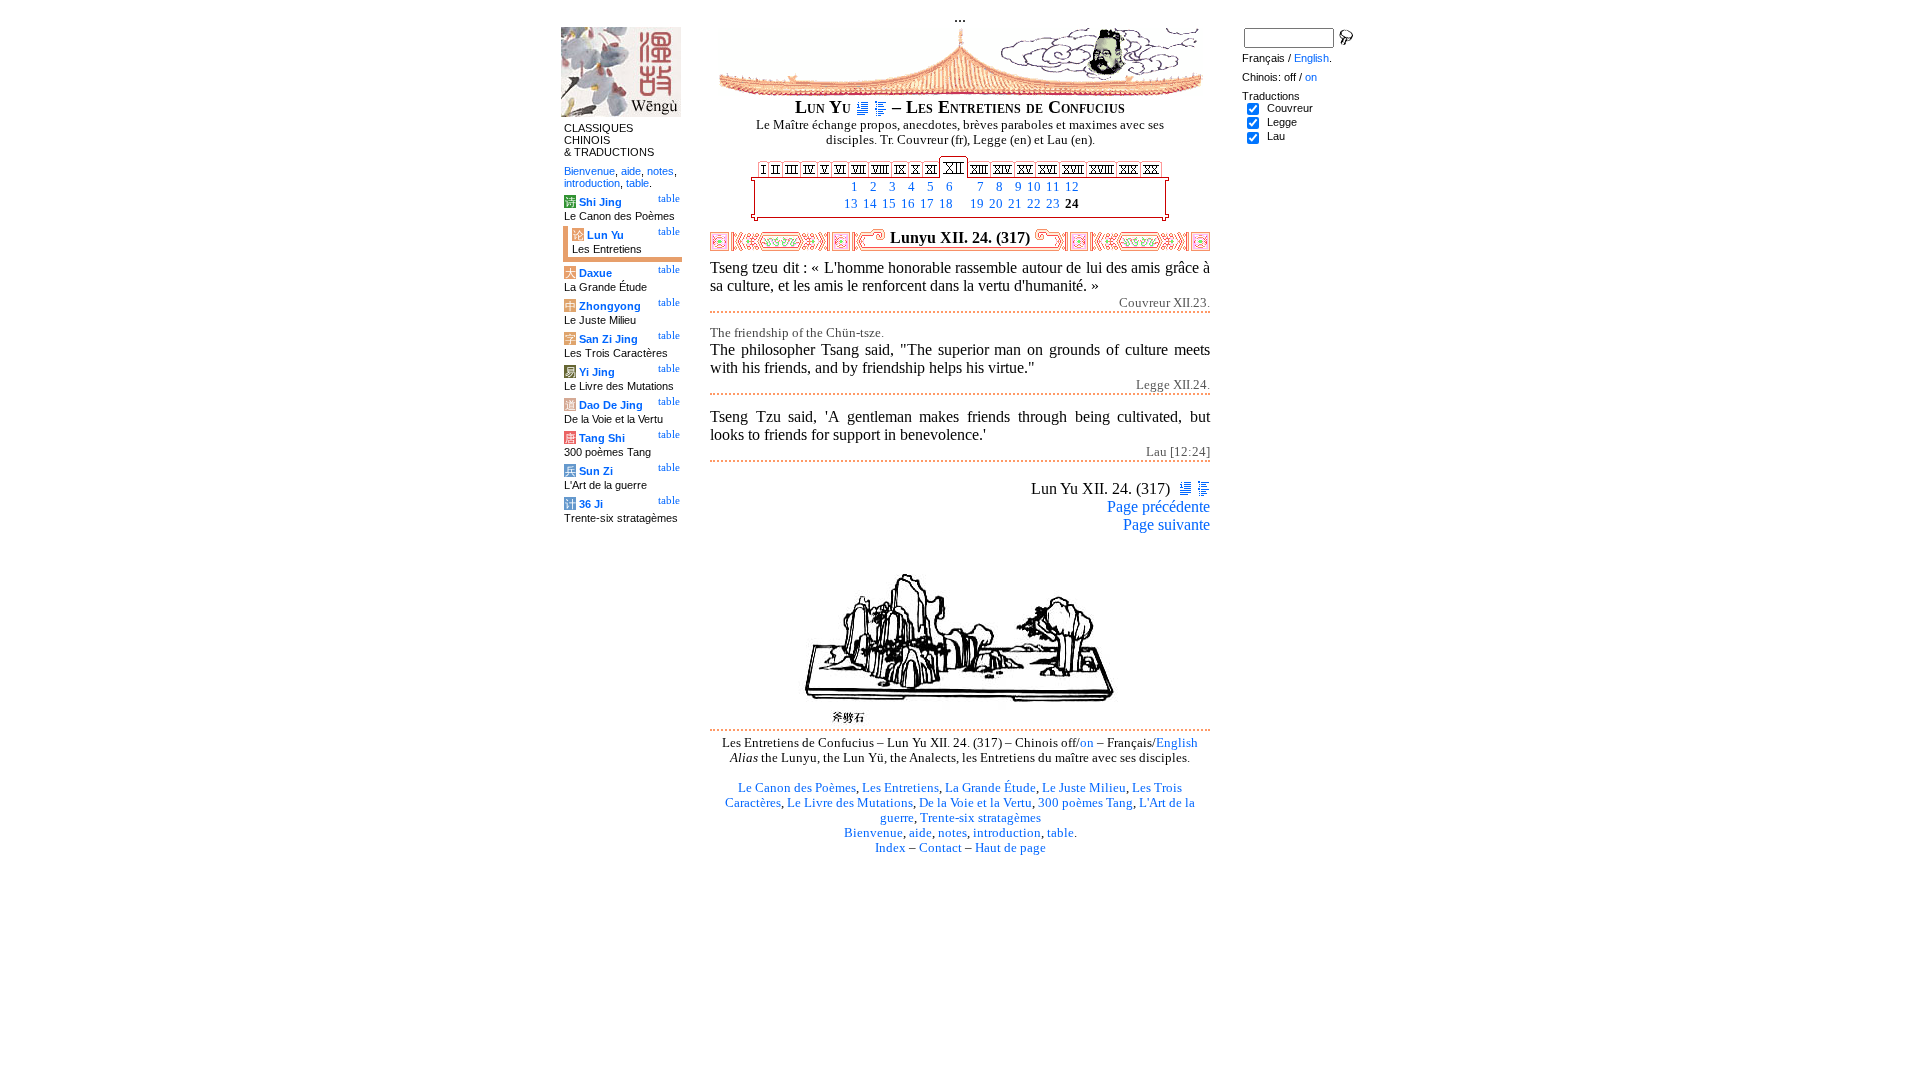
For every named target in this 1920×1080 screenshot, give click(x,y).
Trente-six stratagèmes (980, 818)
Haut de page (1010, 848)
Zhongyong (610, 306)
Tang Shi (602, 438)
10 (1032, 187)
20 (994, 204)
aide (920, 833)
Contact (940, 848)
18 (944, 204)
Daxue (595, 273)
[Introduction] (862, 107)
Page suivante (1166, 524)
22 (1032, 204)
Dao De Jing (611, 405)
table (1060, 833)
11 (1051, 187)
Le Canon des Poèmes (797, 788)
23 (1051, 204)
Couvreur (1290, 108)
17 (925, 204)
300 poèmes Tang (1085, 803)
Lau (1276, 136)
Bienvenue (873, 833)
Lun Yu (605, 235)
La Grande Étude (990, 788)
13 (849, 204)
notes (952, 833)
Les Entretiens (900, 788)
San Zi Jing (608, 339)
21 (1013, 204)
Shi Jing (600, 202)
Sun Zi (596, 471)
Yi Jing (597, 372)
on (1087, 743)
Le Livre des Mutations (850, 803)
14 (868, 204)
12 (1070, 187)
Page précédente (1158, 506)
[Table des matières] (880, 107)
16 (906, 204)
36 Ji (591, 504)
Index (890, 848)
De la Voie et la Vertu (975, 803)
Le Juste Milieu (1084, 788)
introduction (1007, 833)
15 (887, 204)
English (1177, 743)
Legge (1282, 122)
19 (975, 204)
